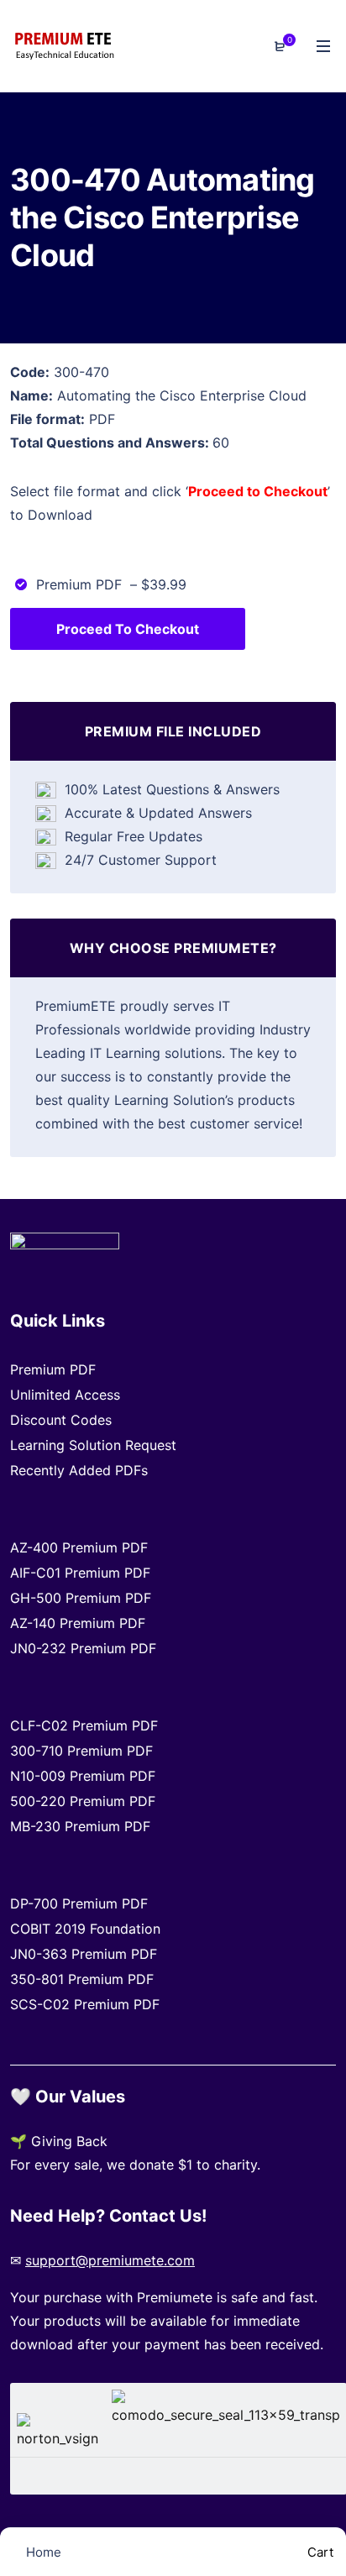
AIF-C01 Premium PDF (80, 1573)
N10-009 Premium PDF (83, 1776)
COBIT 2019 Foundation (85, 1929)
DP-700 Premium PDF (79, 1903)
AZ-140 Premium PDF (78, 1623)
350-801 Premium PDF (82, 1979)
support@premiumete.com (110, 2260)
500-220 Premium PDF (83, 1801)
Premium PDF (53, 1369)
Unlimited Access (65, 1395)
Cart (319, 2552)
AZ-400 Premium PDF (79, 1547)
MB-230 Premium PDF (80, 1826)
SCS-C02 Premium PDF (85, 2004)
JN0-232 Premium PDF (83, 1648)
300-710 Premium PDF (81, 1751)
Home (42, 2552)
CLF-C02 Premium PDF (84, 1725)
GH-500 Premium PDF (81, 1598)
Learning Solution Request (93, 1445)
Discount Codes (61, 1420)
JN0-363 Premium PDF (84, 1954)
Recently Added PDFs (79, 1470)
